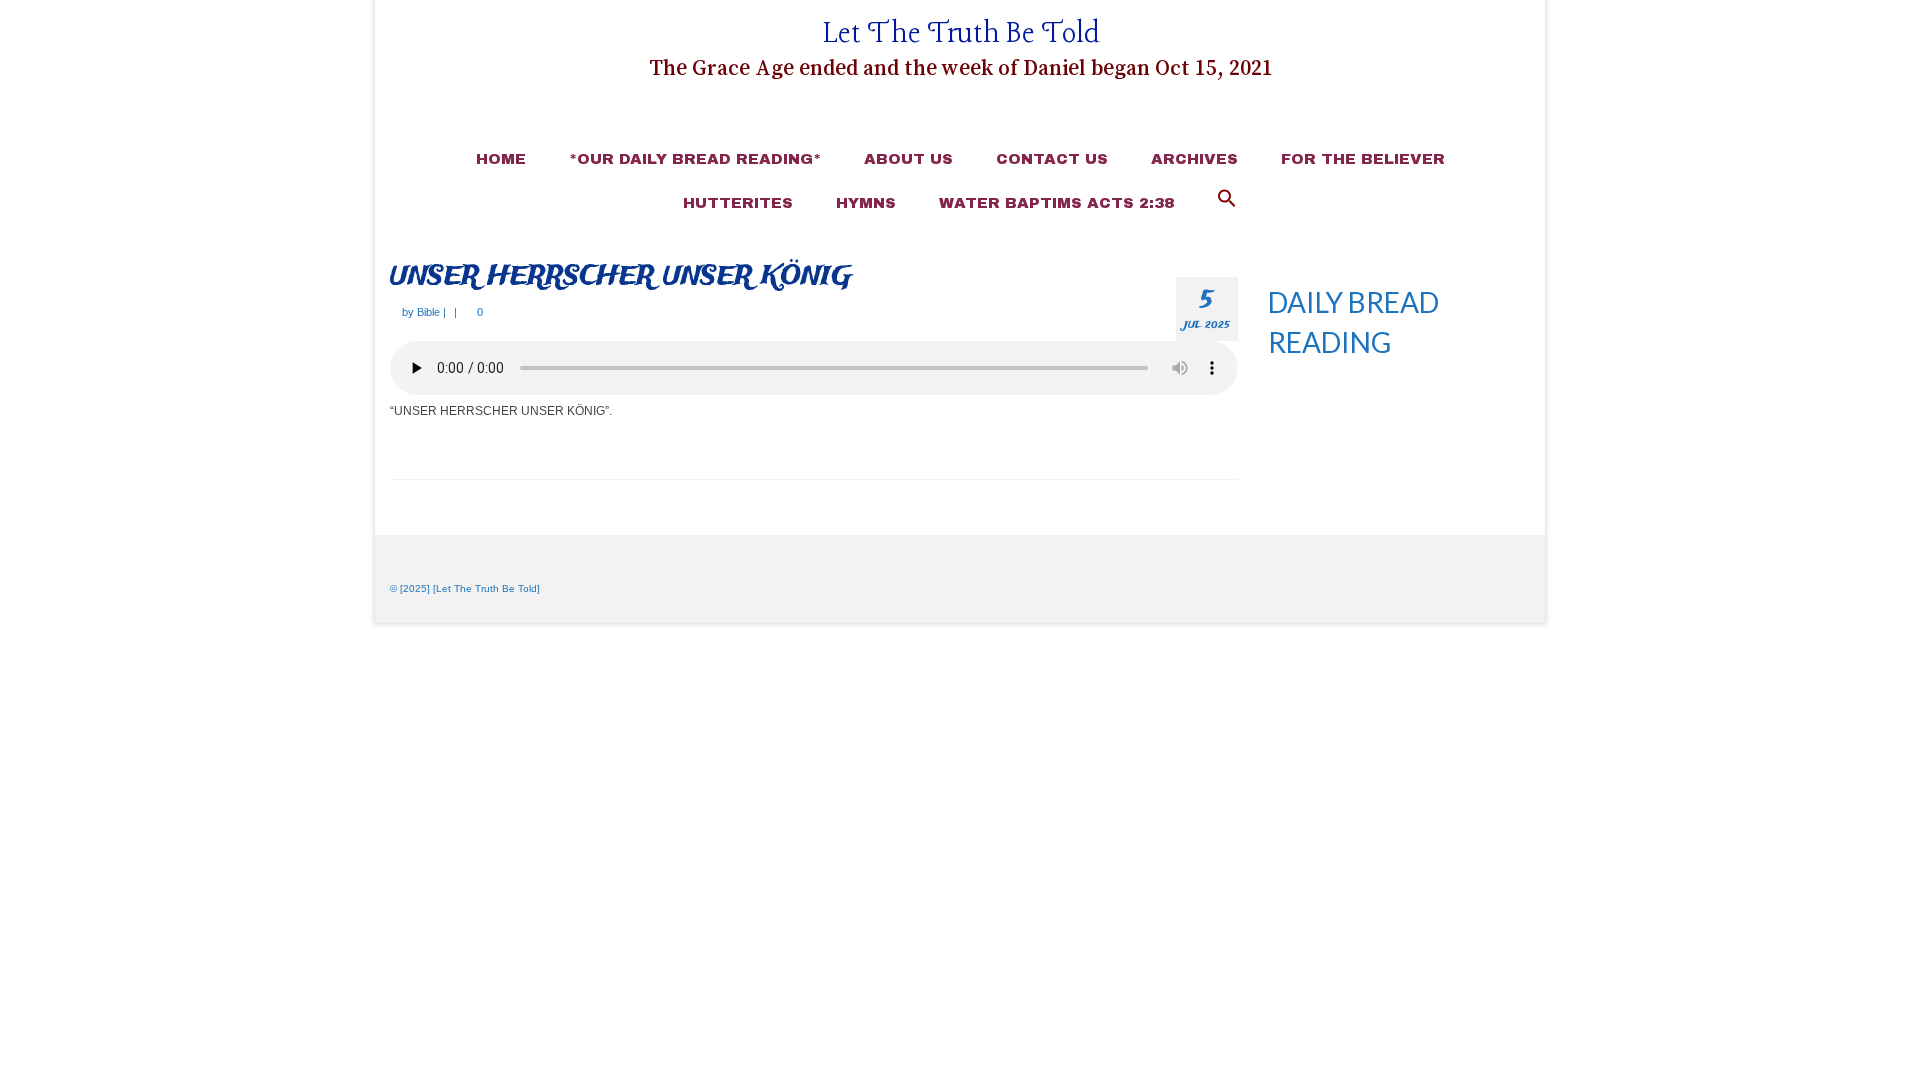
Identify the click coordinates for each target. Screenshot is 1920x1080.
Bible (428, 312)
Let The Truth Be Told (961, 34)
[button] (1227, 200)
